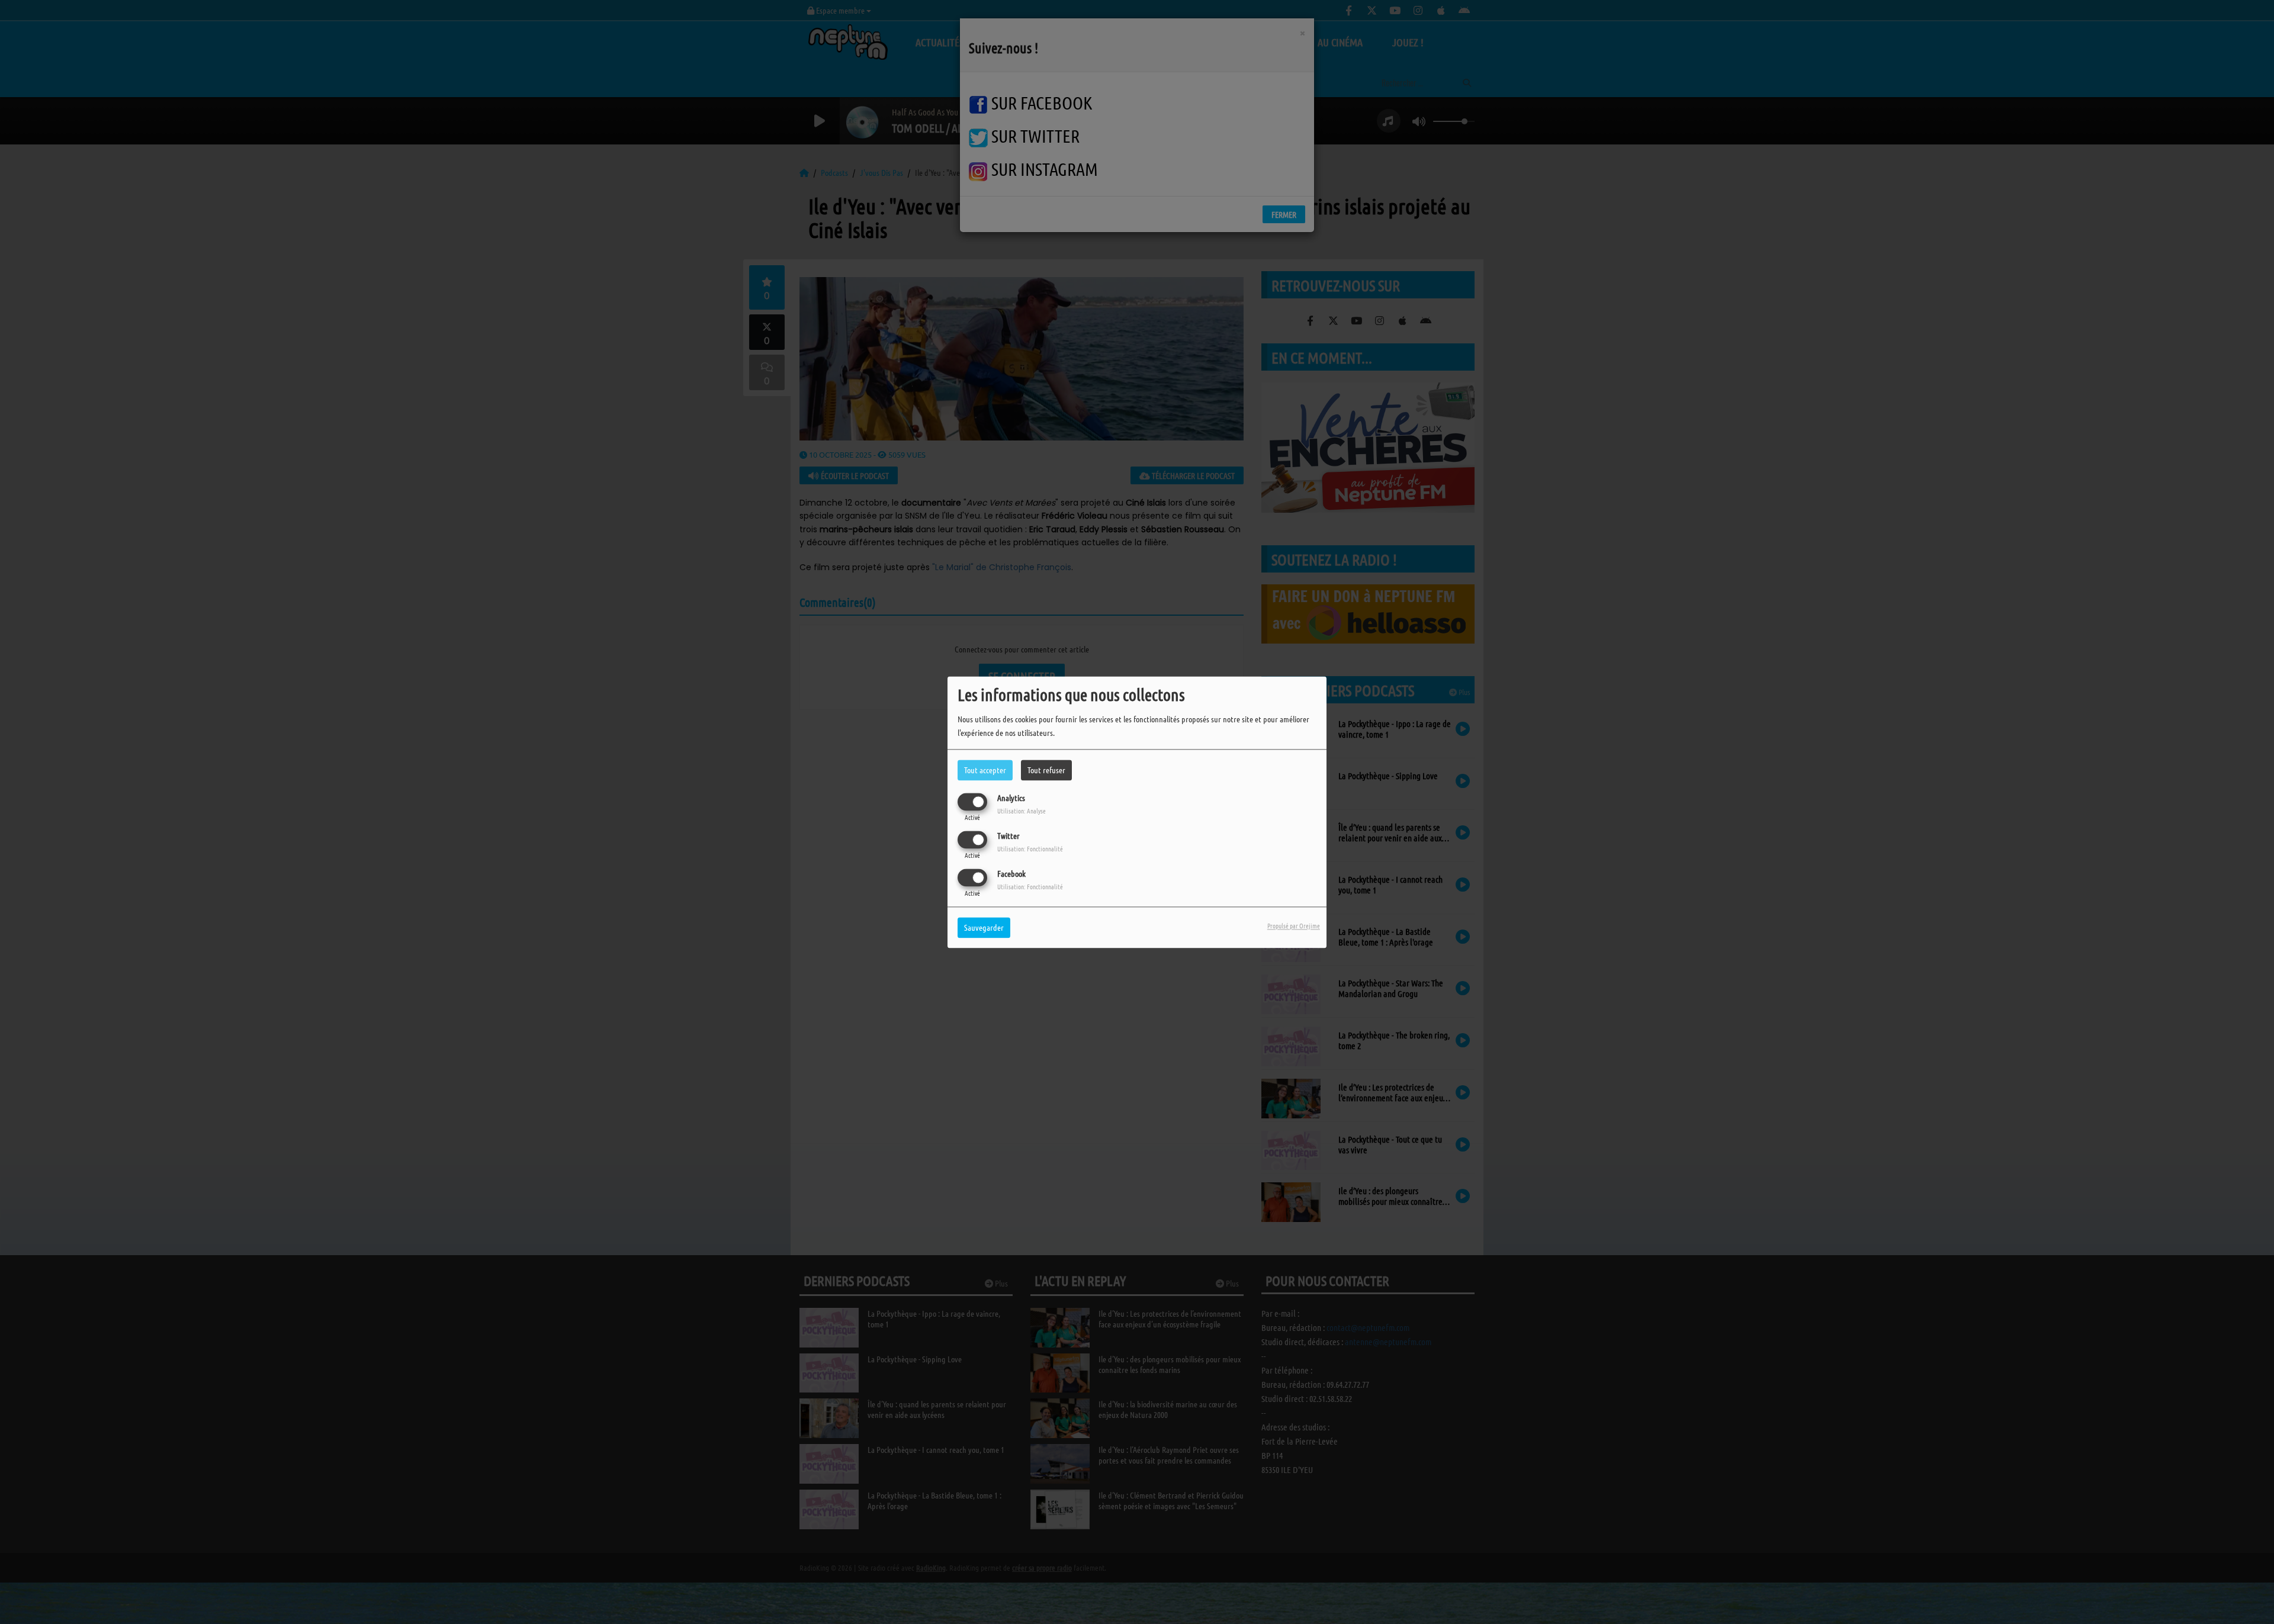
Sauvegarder (984, 927)
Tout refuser (1046, 770)
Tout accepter (985, 770)
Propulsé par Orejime (1294, 925)
